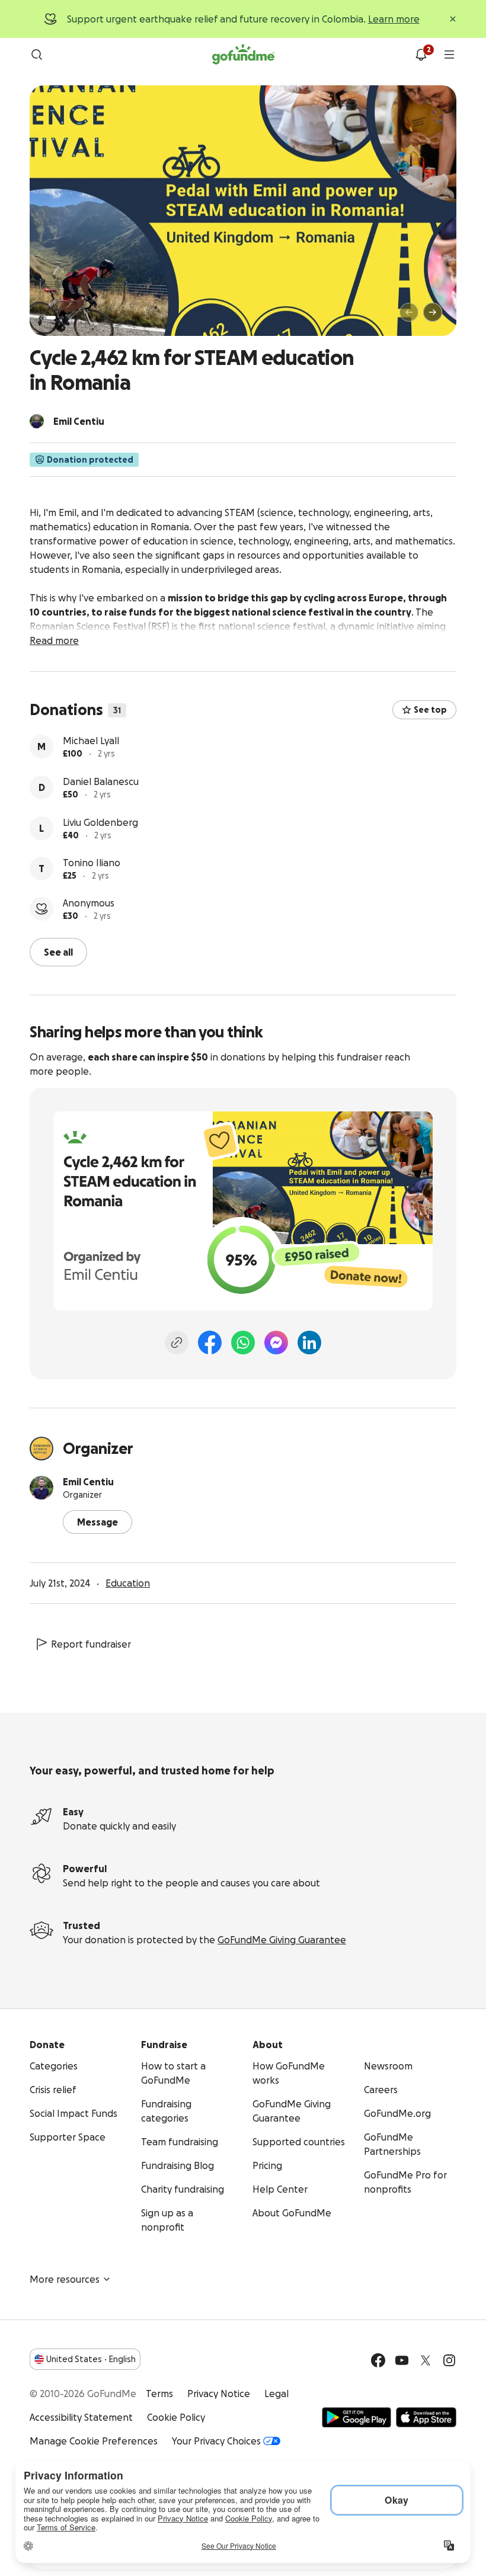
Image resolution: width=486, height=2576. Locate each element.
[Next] (433, 312)
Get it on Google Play (356, 2416)
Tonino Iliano (92, 903)
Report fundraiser (91, 1643)
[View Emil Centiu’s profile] (41, 1486)
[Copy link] (177, 1341)
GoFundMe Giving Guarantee (282, 1939)
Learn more (394, 19)
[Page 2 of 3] (62, 318)
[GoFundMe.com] (243, 55)
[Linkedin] (309, 1341)
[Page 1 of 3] (51, 318)
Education (128, 1582)
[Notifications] (421, 55)
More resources (65, 2278)
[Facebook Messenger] (276, 1341)
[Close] (453, 19)
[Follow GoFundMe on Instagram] (449, 2359)
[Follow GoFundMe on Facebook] (378, 2359)
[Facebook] (210, 1341)
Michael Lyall (91, 781)
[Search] (37, 55)
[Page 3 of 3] (71, 318)
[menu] (449, 55)
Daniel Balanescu (101, 822)
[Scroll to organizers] (37, 421)
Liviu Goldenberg (100, 863)
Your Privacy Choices (216, 2440)
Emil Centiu (88, 1481)
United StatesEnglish (91, 2358)
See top (430, 710)
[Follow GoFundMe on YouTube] (402, 2359)
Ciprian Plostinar (99, 741)
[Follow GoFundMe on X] (426, 2359)
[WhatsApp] (243, 1341)
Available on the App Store (426, 2416)
